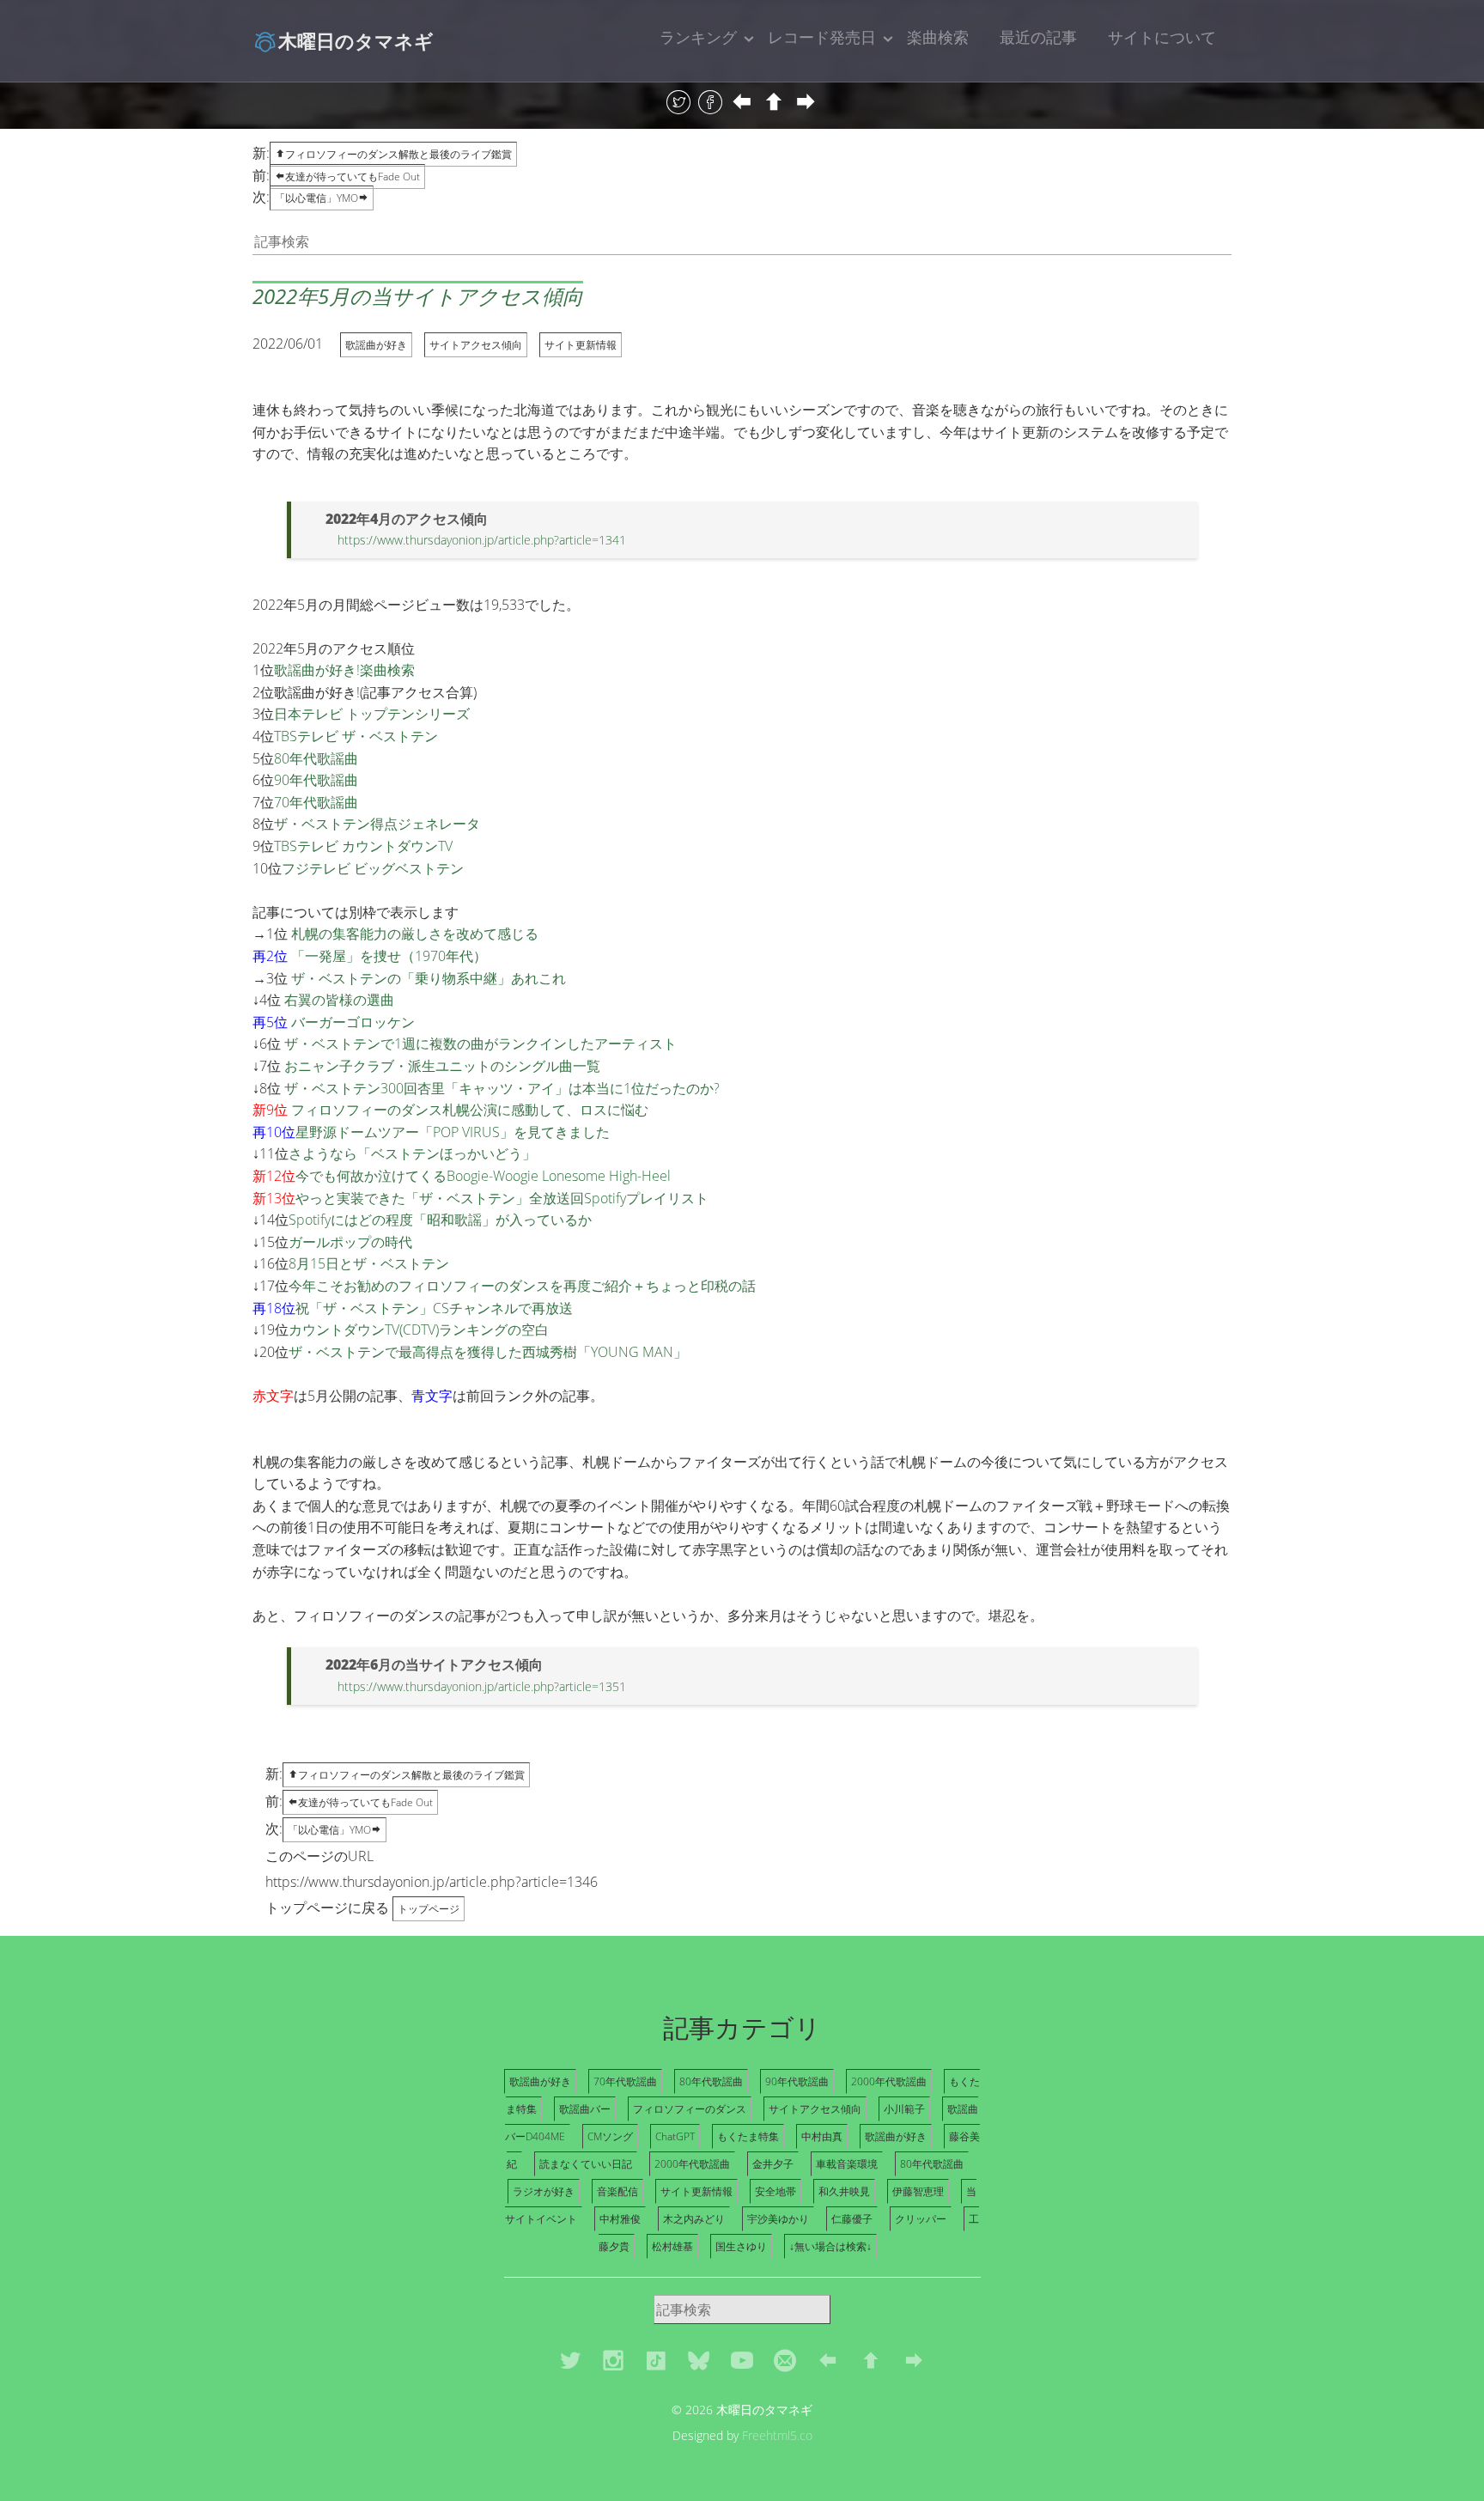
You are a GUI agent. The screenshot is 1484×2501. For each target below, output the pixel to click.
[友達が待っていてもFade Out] (742, 103)
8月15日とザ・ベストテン (369, 1263)
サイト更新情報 (581, 345)
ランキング (698, 37)
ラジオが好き (544, 2191)
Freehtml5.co (777, 2435)
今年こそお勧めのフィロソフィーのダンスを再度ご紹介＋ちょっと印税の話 (522, 1286)
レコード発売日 (822, 37)
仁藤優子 (852, 2219)
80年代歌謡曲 (316, 758)
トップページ (429, 1909)
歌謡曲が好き (376, 345)
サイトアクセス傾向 (476, 345)
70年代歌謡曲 (316, 802)
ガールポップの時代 (350, 1242)
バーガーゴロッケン (353, 1022)
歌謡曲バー (585, 2109)
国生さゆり (741, 2246)
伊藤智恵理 (918, 2191)
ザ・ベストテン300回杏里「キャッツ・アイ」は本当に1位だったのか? (502, 1088)
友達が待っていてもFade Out (353, 176)
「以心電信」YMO (316, 198)
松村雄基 (672, 2246)
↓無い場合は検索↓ (830, 2246)
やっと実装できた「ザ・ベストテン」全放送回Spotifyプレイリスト (502, 1198)
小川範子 (904, 2109)
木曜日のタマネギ (356, 40)
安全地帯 (775, 2191)
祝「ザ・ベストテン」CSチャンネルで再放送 (434, 1308)
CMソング (610, 2136)
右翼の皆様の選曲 (339, 1000)
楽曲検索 (938, 37)
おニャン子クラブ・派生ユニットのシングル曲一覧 (442, 1066)
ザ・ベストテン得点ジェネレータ (377, 824)
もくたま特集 (748, 2136)
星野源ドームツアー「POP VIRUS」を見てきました (453, 1132)
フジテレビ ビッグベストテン (373, 868)
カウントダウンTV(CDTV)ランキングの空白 (419, 1330)
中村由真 (822, 2136)
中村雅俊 (620, 2219)
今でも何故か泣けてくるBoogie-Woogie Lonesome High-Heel (483, 1176)
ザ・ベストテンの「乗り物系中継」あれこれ (429, 978)
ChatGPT (675, 2136)
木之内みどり (694, 2219)
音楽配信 (617, 2191)
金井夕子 (773, 2164)
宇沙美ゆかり (778, 2219)
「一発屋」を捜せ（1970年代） (389, 956)
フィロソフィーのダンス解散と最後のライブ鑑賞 (398, 154)
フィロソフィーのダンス (690, 2109)
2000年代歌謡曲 (889, 2081)
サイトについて (1162, 37)
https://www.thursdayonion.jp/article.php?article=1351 (482, 1686)
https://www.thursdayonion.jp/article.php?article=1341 (482, 540)
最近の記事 (1038, 37)
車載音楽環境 (847, 2164)
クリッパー (921, 2219)
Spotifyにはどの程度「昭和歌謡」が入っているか (440, 1220)
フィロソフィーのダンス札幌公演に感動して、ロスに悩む (470, 1110)
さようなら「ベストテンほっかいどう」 (412, 1153)
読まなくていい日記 (586, 2164)
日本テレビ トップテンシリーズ (372, 714)
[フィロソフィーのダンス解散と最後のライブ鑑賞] (774, 103)
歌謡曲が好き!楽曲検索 (344, 670)
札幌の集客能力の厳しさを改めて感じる (415, 934)
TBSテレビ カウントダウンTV (363, 846)
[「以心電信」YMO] (806, 103)
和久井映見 (844, 2191)
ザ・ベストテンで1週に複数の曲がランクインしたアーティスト (480, 1044)
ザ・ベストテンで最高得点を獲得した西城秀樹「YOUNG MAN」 (488, 1352)
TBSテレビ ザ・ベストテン (356, 736)
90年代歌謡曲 (316, 780)
